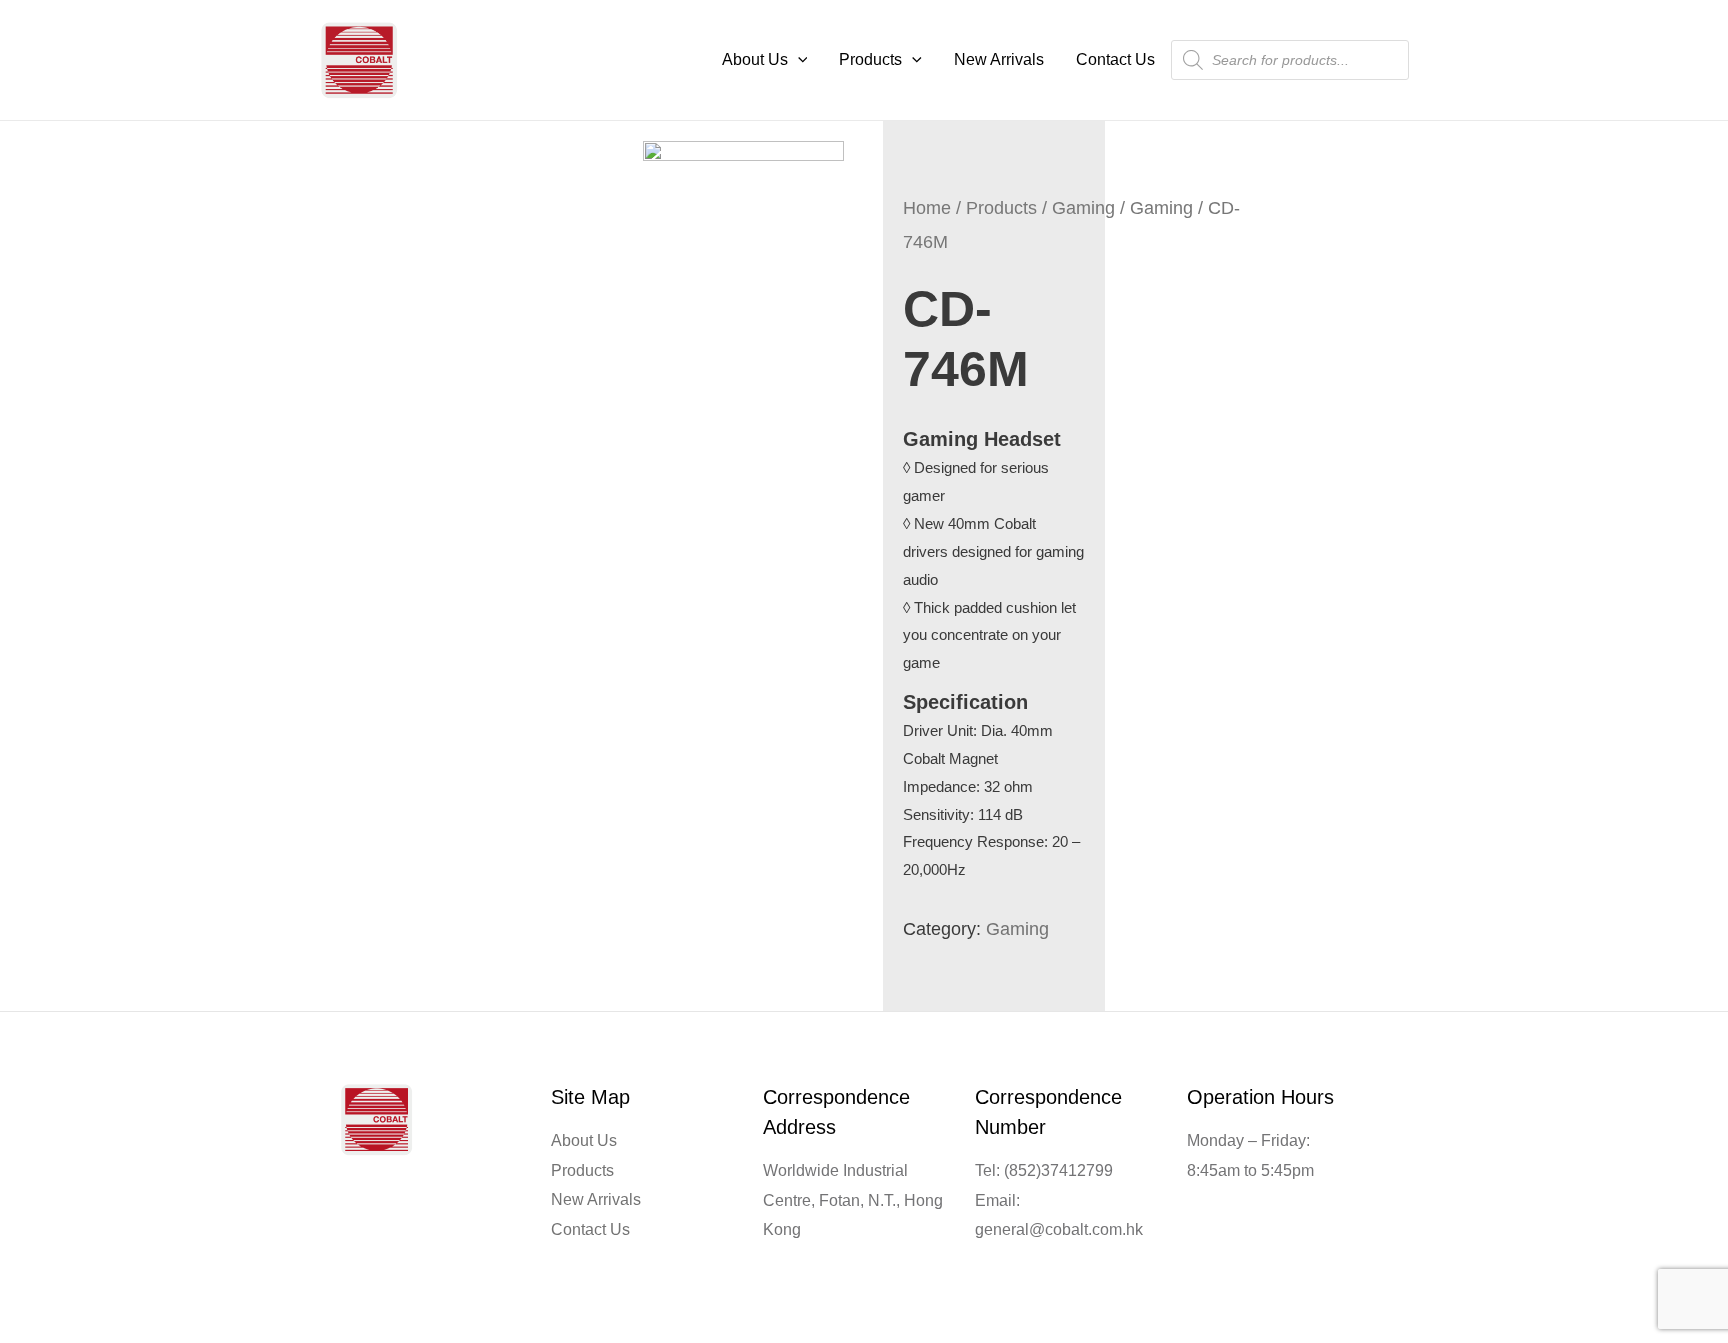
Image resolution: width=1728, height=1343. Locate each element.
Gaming (1083, 207)
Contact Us (1115, 59)
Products (870, 59)
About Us (755, 59)
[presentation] (798, 59)
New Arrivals (999, 59)
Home (927, 207)
